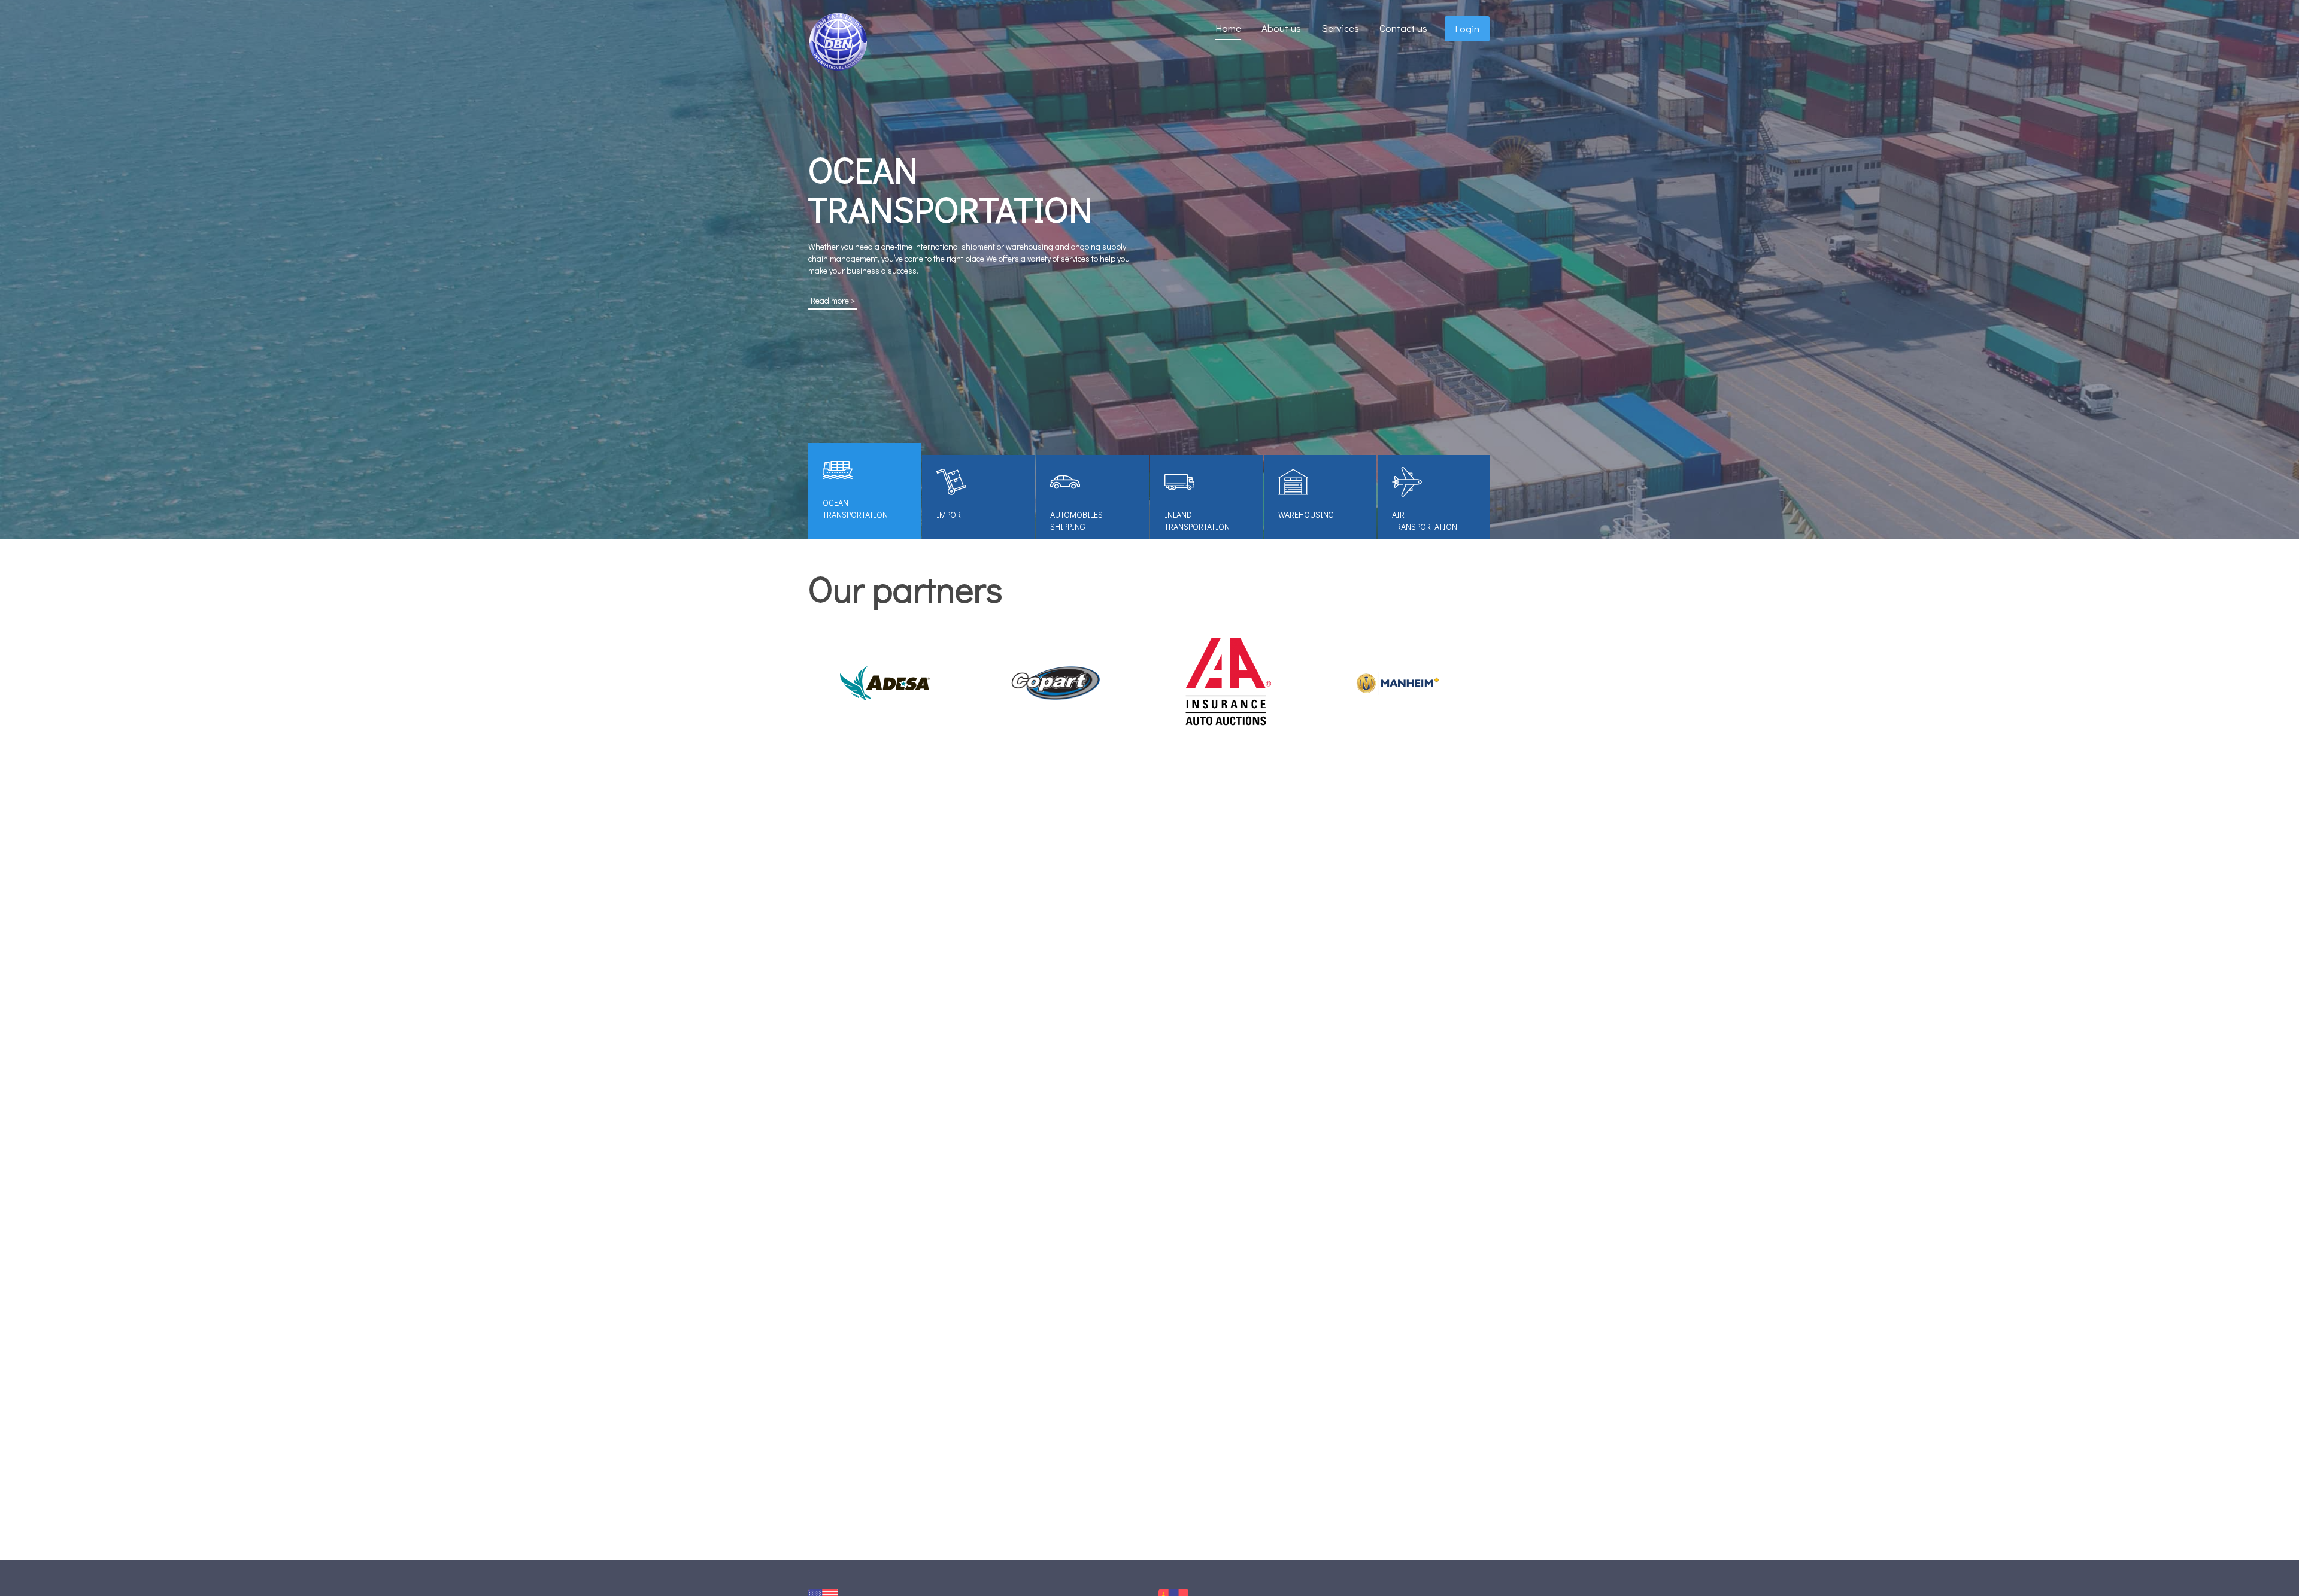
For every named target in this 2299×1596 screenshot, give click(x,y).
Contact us (1403, 28)
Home (1228, 28)
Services (1340, 28)
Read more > (833, 300)
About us (1281, 28)
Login (1467, 29)
